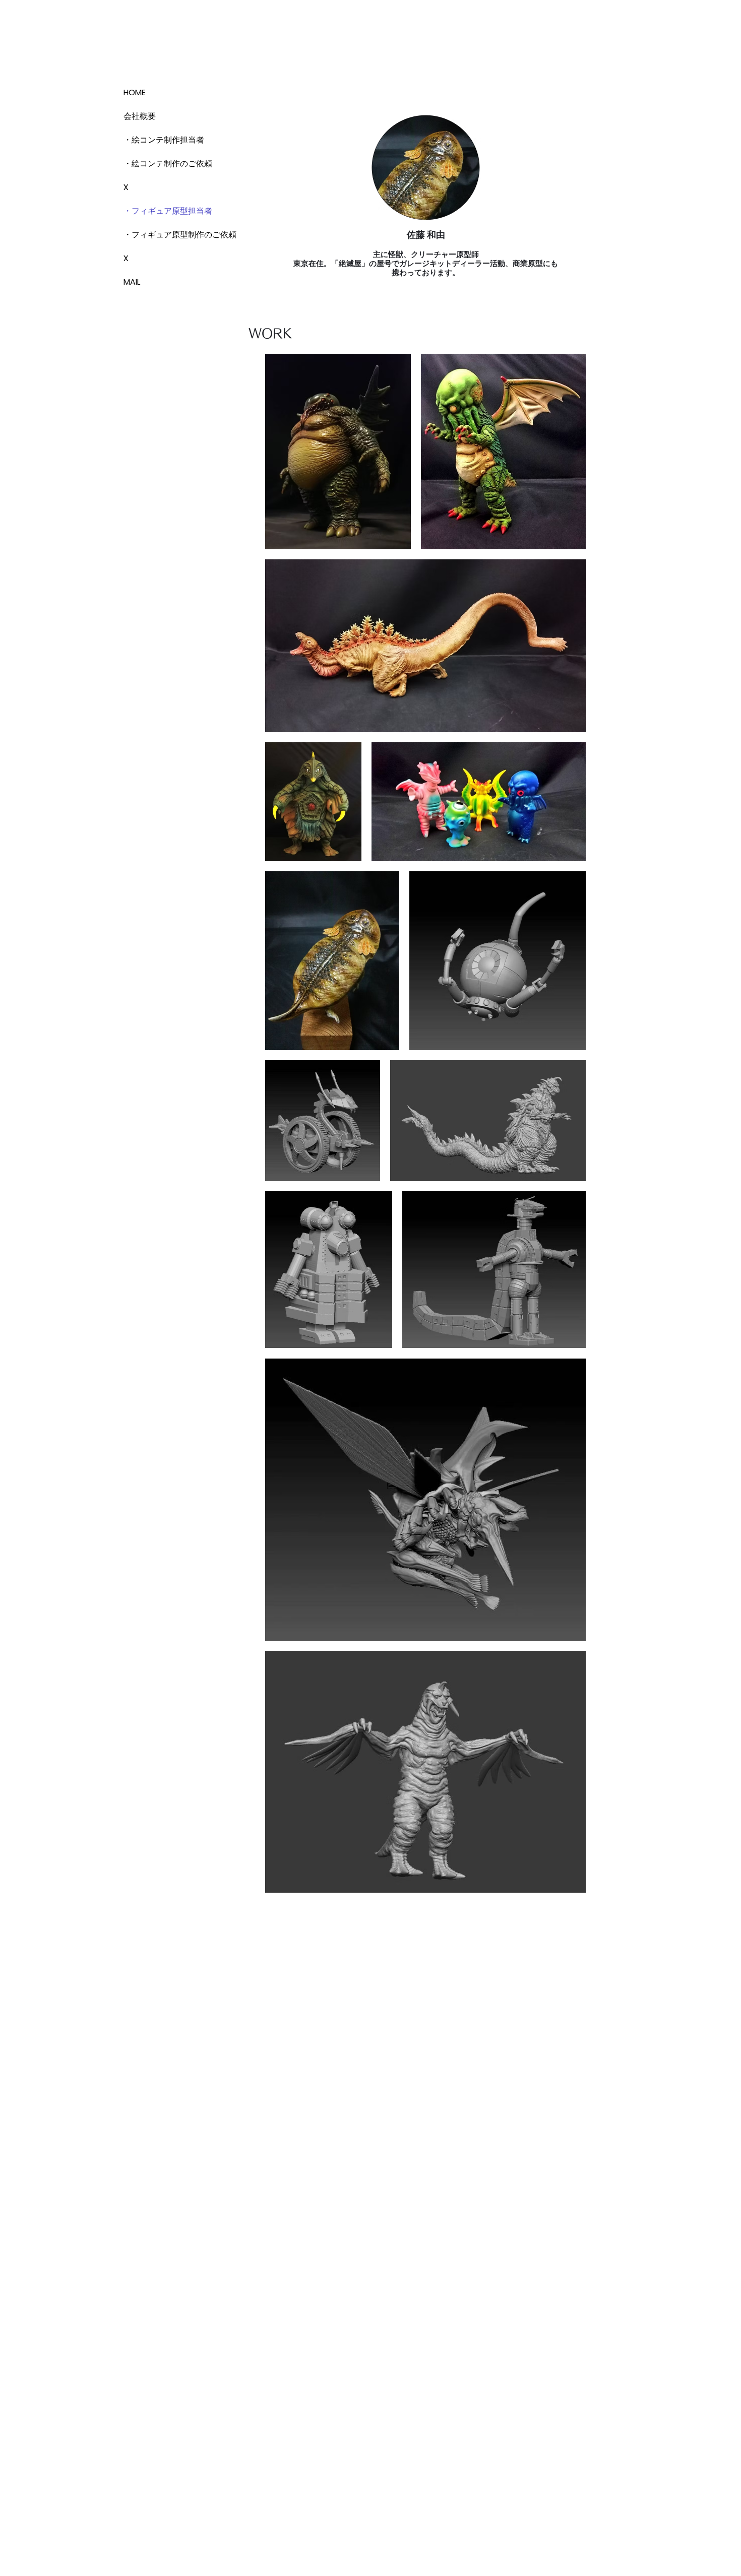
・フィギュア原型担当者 (159, 211)
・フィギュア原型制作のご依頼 (159, 235)
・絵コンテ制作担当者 (159, 140)
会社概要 (140, 116)
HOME (135, 92)
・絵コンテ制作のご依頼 (159, 164)
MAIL (132, 282)
